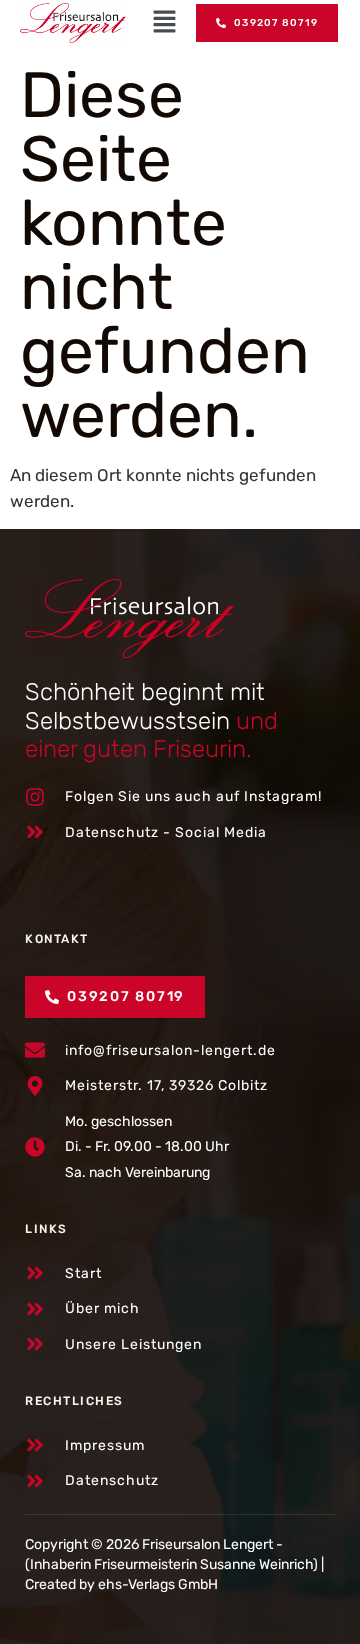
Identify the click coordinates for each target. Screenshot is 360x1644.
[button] (165, 23)
